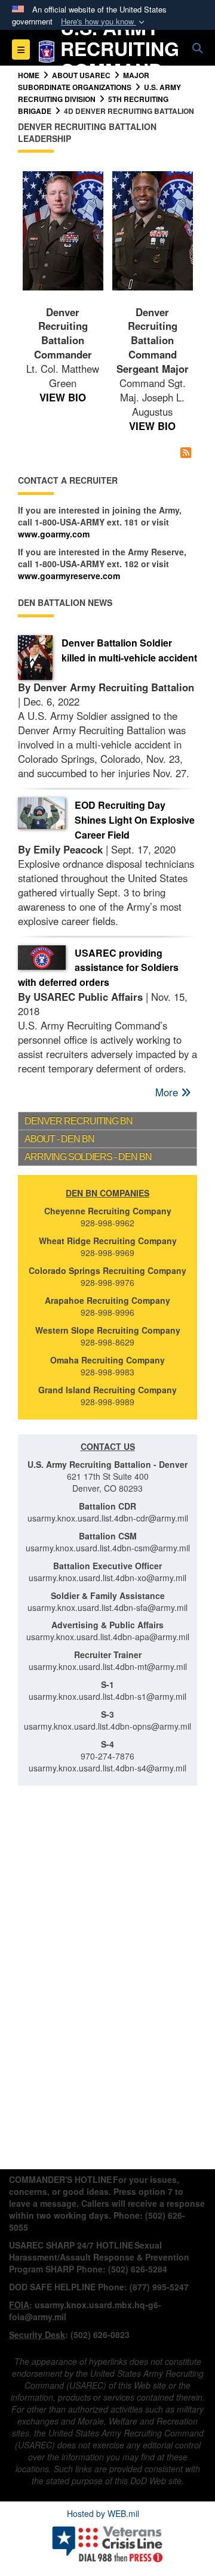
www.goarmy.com (54, 534)
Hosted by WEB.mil (103, 2513)
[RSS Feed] (186, 452)
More (168, 1092)
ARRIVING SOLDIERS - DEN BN (88, 1157)
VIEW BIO (63, 397)
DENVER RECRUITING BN (79, 1121)
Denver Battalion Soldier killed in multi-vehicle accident (129, 650)
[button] (104, 22)
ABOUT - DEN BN (59, 1139)
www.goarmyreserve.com (69, 576)
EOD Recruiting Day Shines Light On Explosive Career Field (135, 820)
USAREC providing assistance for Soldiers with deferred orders (98, 968)
